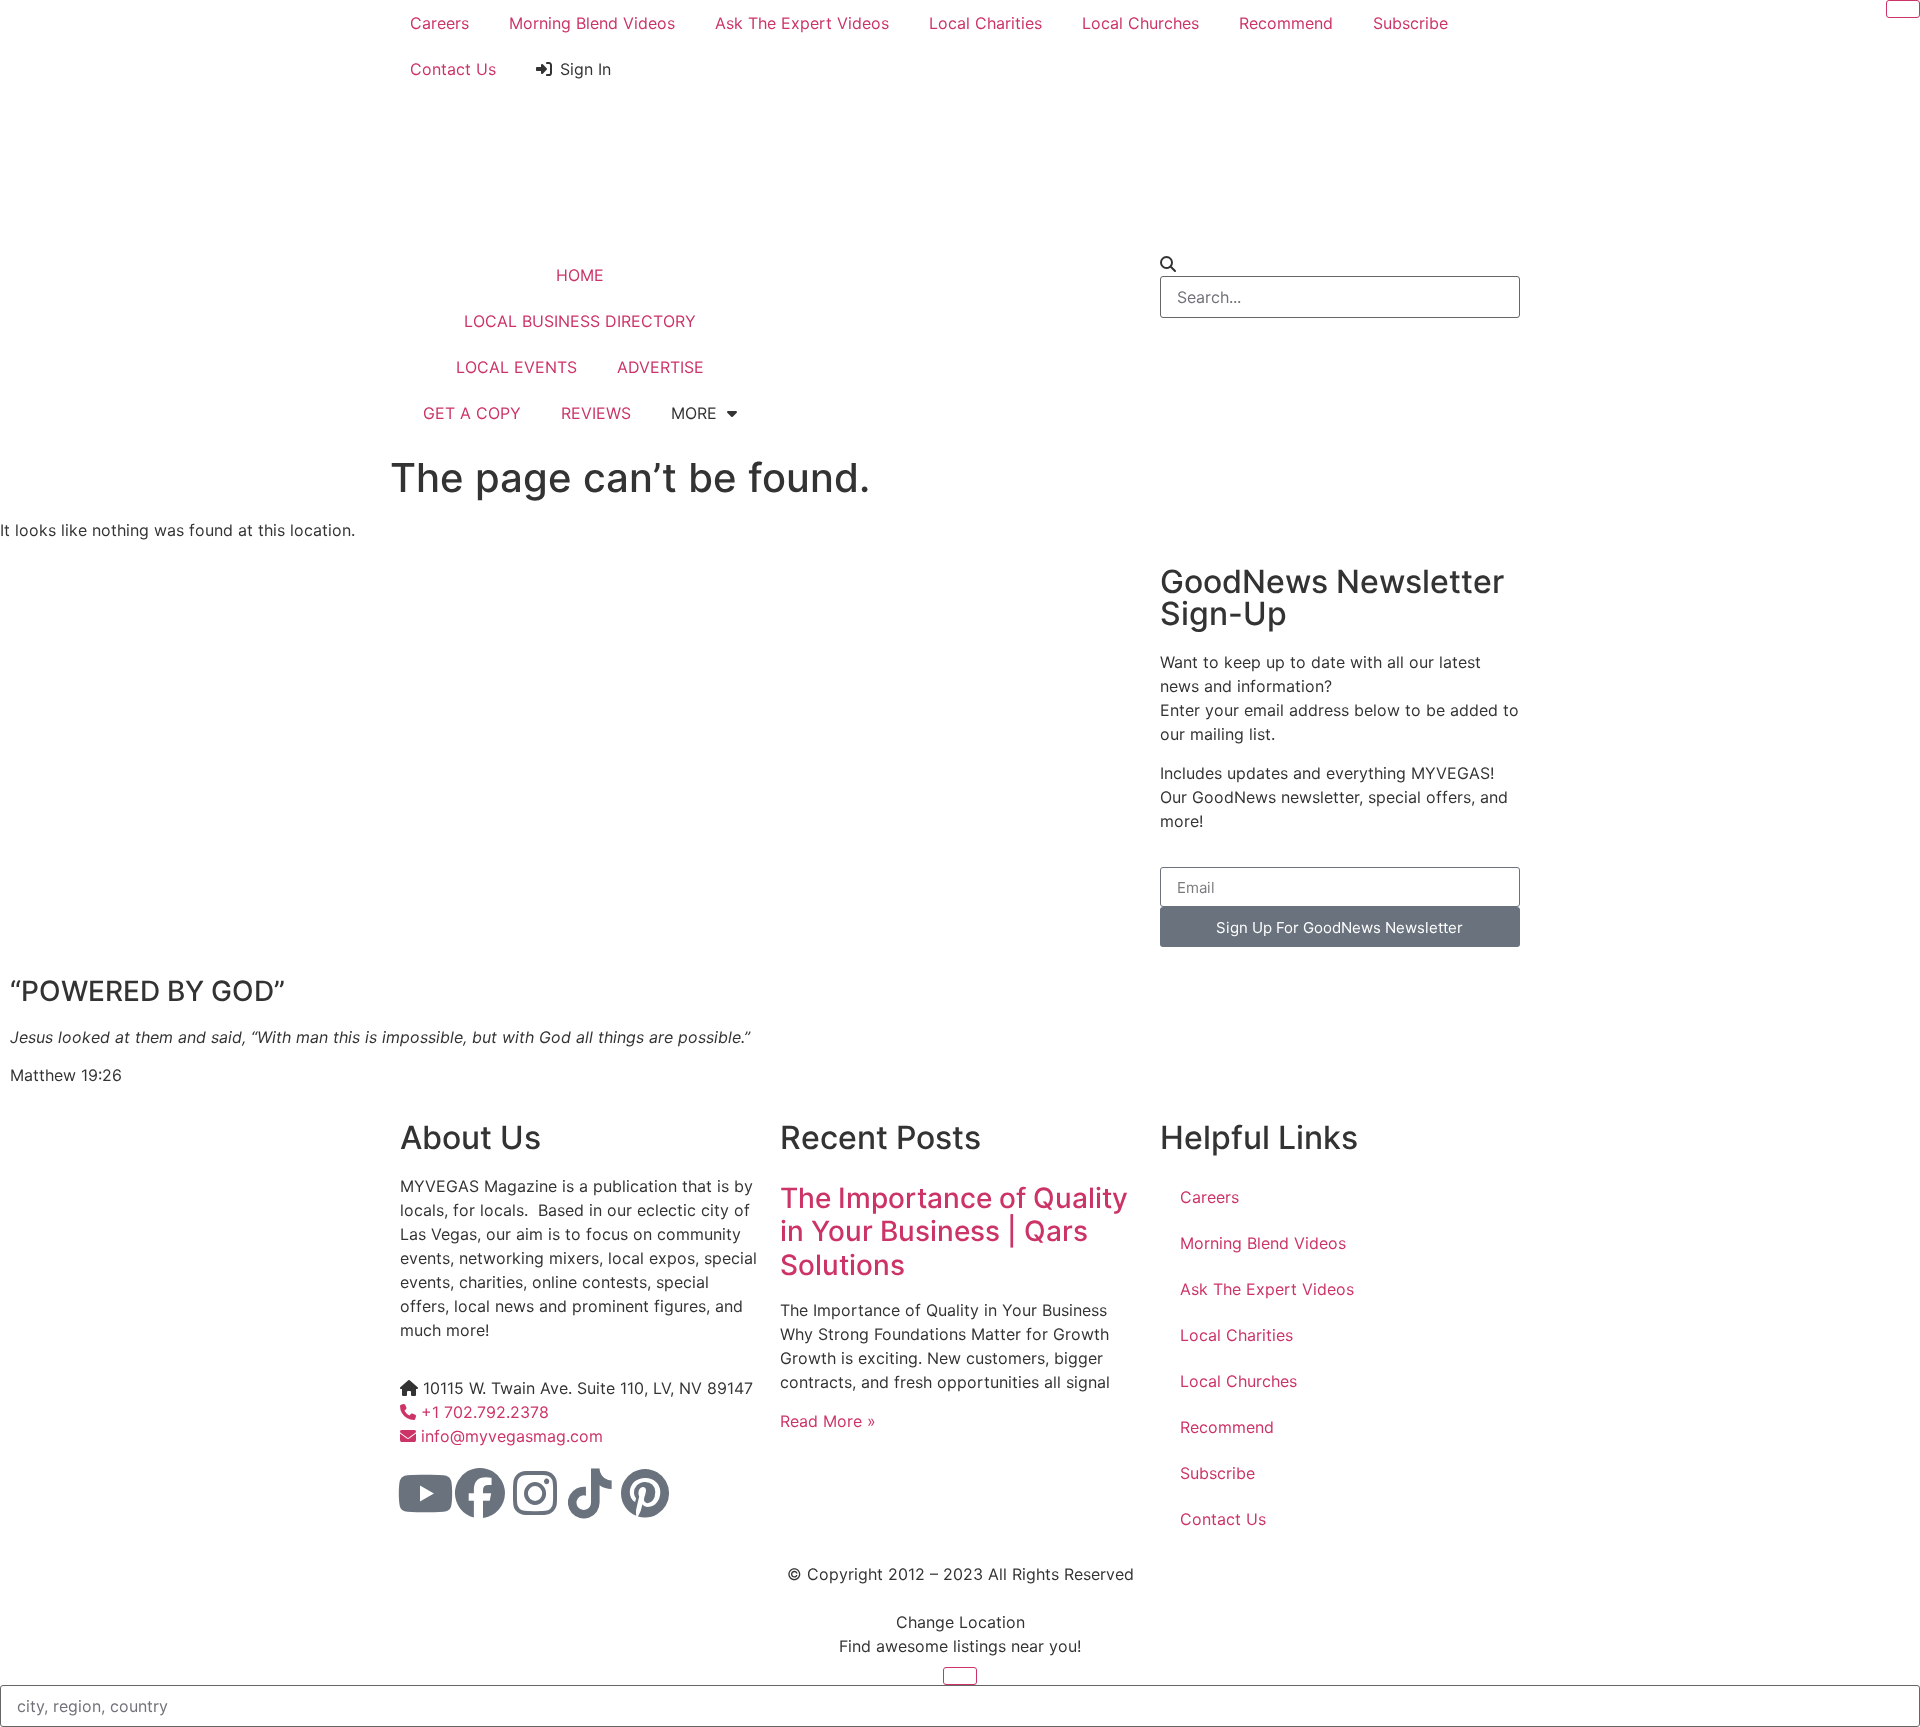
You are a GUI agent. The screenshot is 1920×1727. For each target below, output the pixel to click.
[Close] (1903, 9)
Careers (439, 23)
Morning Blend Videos (592, 23)
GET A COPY (472, 413)
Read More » (828, 1421)
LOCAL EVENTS (516, 367)
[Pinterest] (645, 1493)
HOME (580, 275)
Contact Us (453, 69)
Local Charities (985, 23)
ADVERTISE (660, 367)
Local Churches (1140, 23)
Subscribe (1410, 23)
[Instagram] (535, 1493)
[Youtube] (425, 1493)
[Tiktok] (590, 1493)
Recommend (1286, 23)
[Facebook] (480, 1493)
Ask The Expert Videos (802, 23)
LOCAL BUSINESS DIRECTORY (580, 321)
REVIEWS (596, 413)
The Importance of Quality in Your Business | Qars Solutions (954, 1231)
